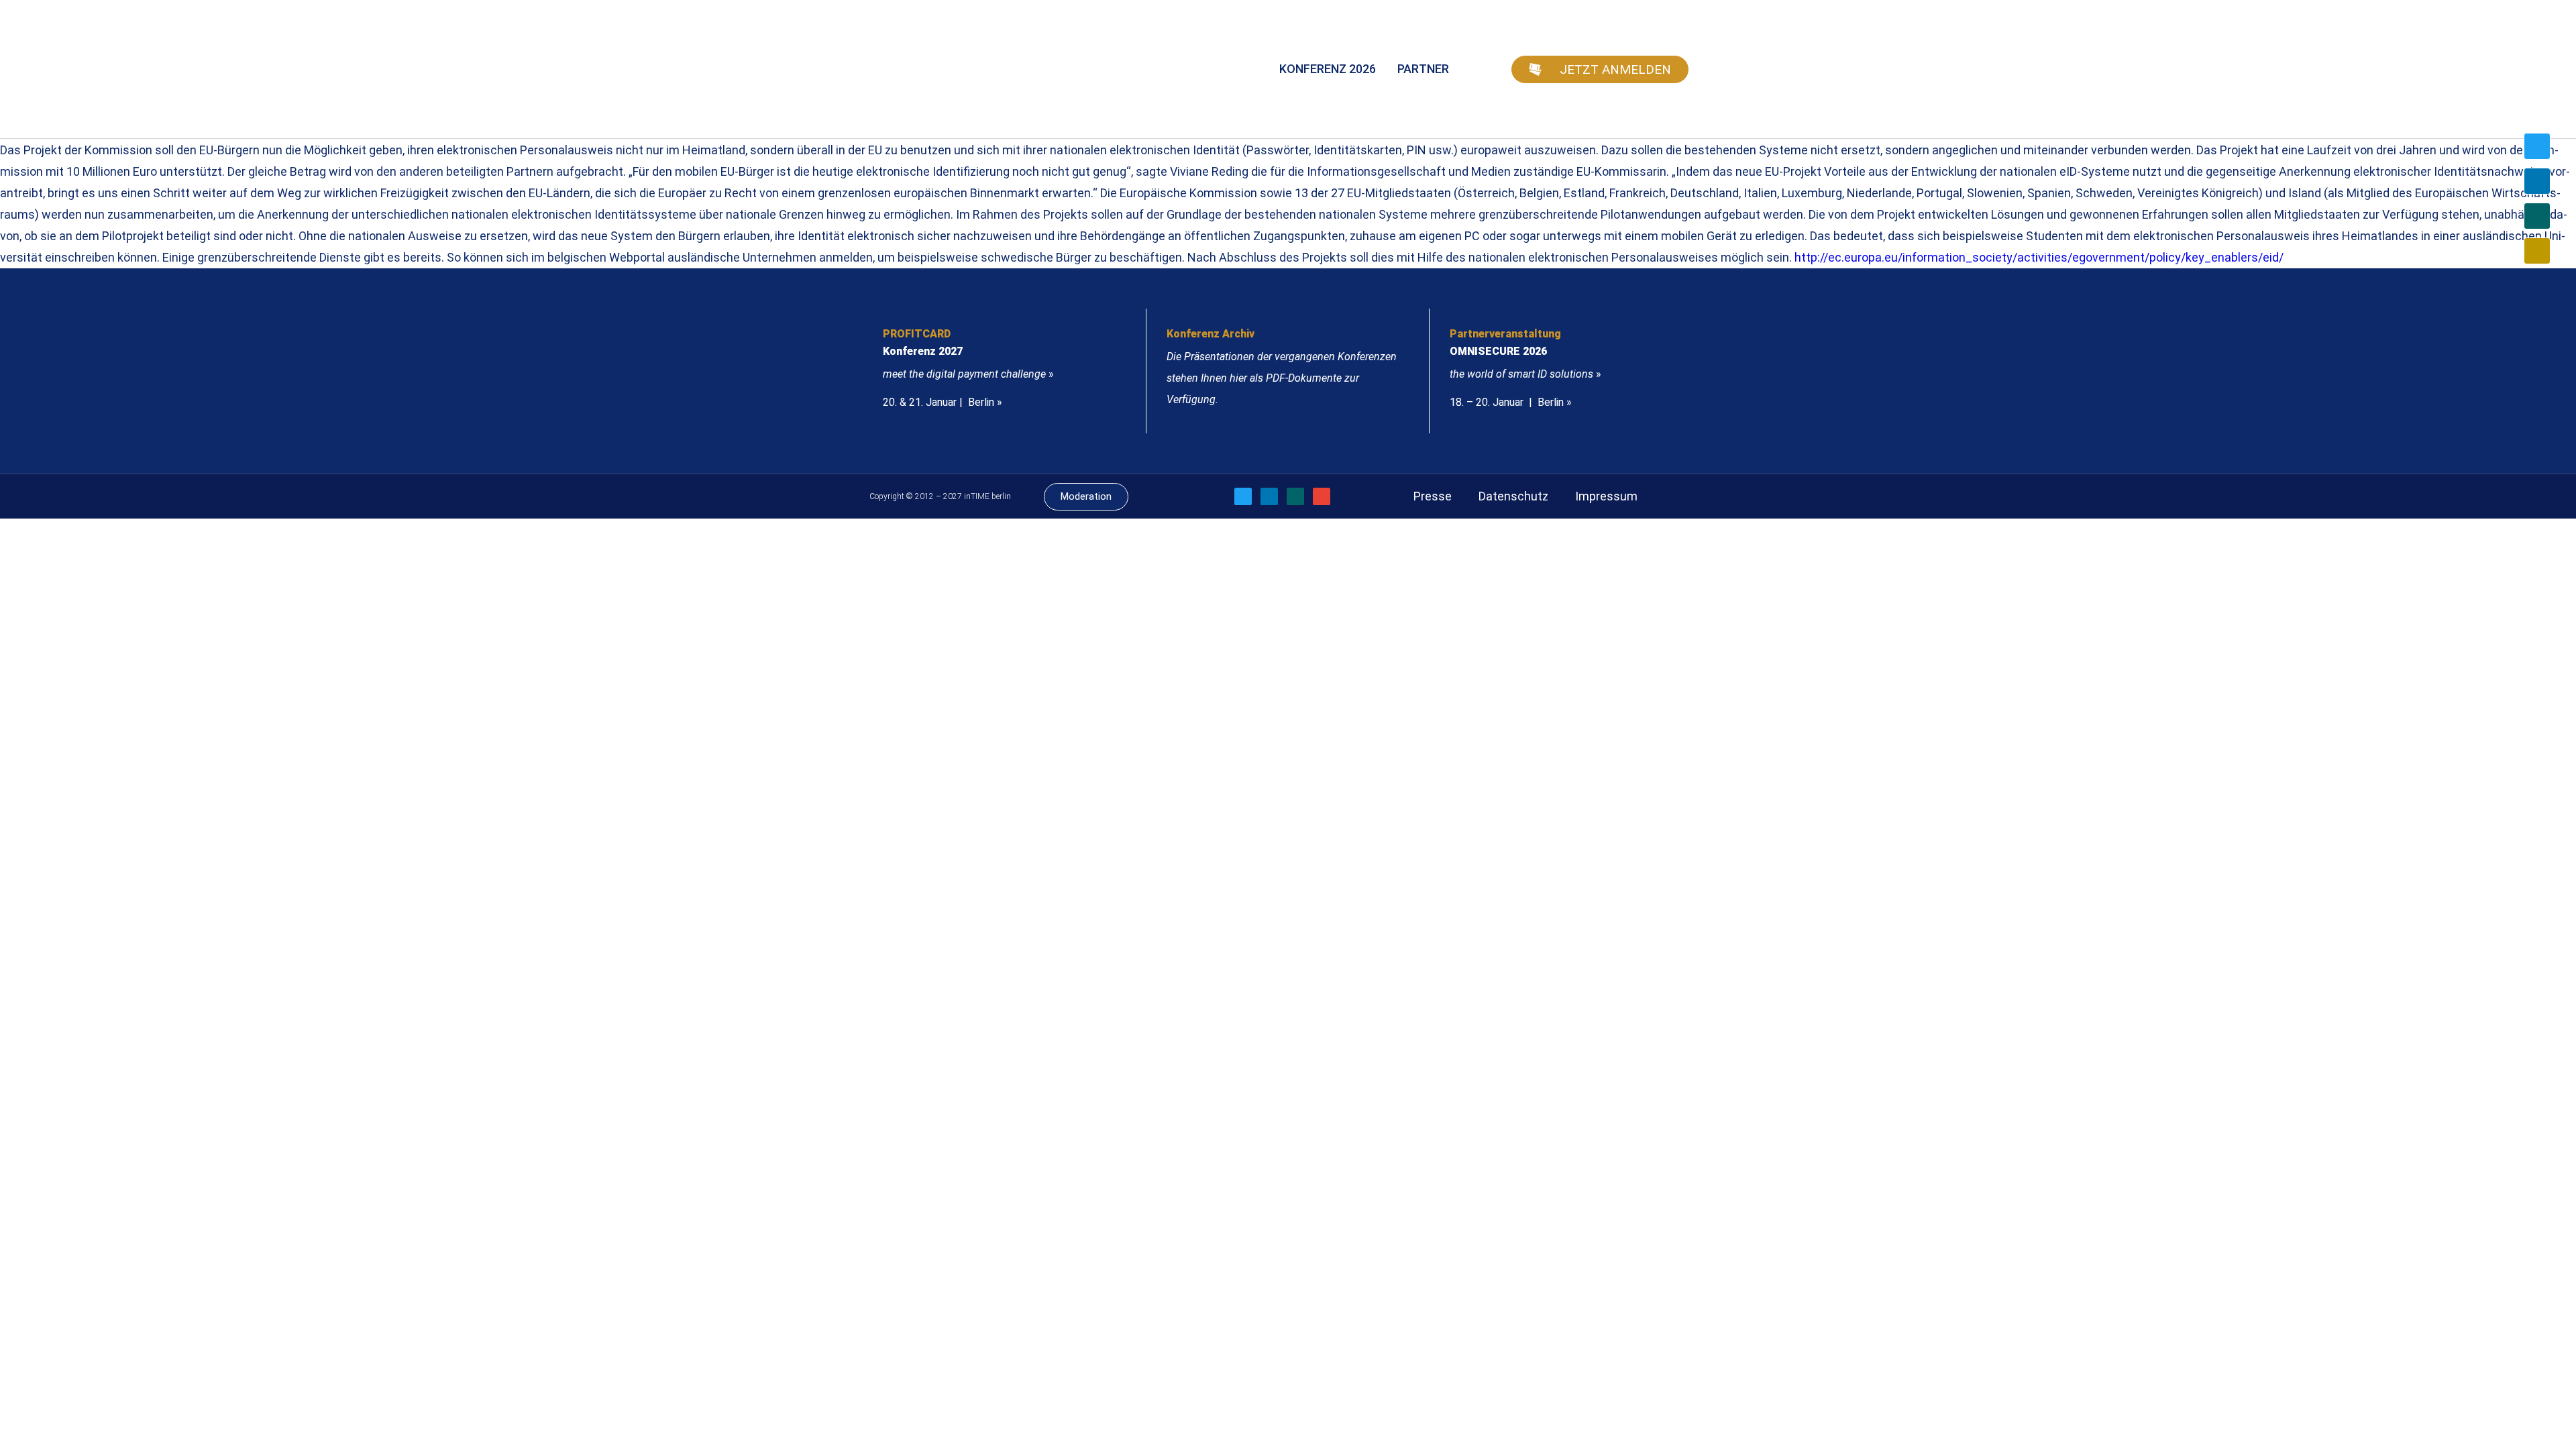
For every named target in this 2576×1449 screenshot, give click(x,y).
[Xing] (2537, 216)
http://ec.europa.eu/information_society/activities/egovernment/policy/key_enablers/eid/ (2039, 257)
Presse (1433, 496)
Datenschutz (1513, 496)
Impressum (1606, 496)
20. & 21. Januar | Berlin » (943, 402)
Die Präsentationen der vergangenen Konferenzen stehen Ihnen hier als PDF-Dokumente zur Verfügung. (1282, 378)
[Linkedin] (2537, 181)
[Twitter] (2537, 146)
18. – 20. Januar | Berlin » (1511, 402)
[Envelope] (2537, 251)
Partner (1423, 69)
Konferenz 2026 (1328, 69)
